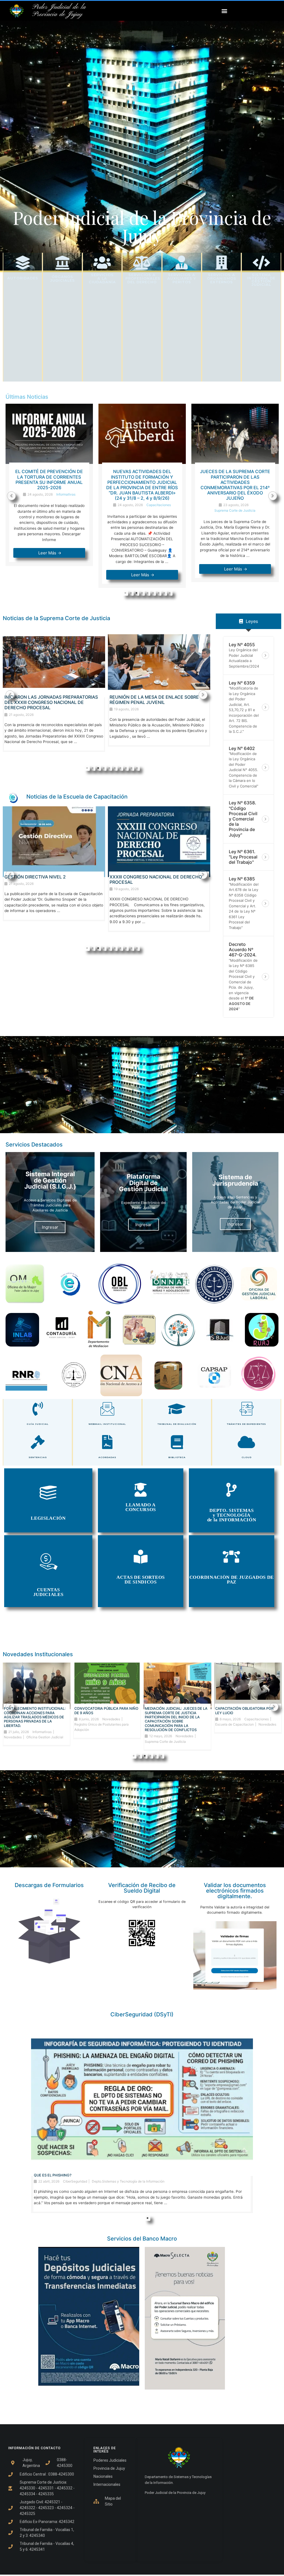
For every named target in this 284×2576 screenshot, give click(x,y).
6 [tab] (153, 593)
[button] (224, 11)
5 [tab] (148, 593)
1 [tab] (125, 593)
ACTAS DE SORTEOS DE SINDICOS (141, 1580)
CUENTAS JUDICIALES (48, 1592)
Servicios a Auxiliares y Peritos (182, 278)
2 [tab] (131, 593)
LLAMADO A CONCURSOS (141, 1507)
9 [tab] (170, 593)
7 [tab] (159, 593)
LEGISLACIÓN (48, 1518)
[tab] (248, 621)
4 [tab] (142, 593)
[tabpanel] (49, 496)
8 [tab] (164, 593)
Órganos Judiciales (63, 279)
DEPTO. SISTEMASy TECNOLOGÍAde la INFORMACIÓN (232, 1515)
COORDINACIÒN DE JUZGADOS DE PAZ (232, 1580)
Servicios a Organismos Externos (222, 278)
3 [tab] (136, 593)
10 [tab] (137, 768)
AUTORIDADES (23, 278)
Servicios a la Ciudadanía (102, 278)
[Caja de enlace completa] (49, 496)
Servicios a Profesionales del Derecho (143, 278)
